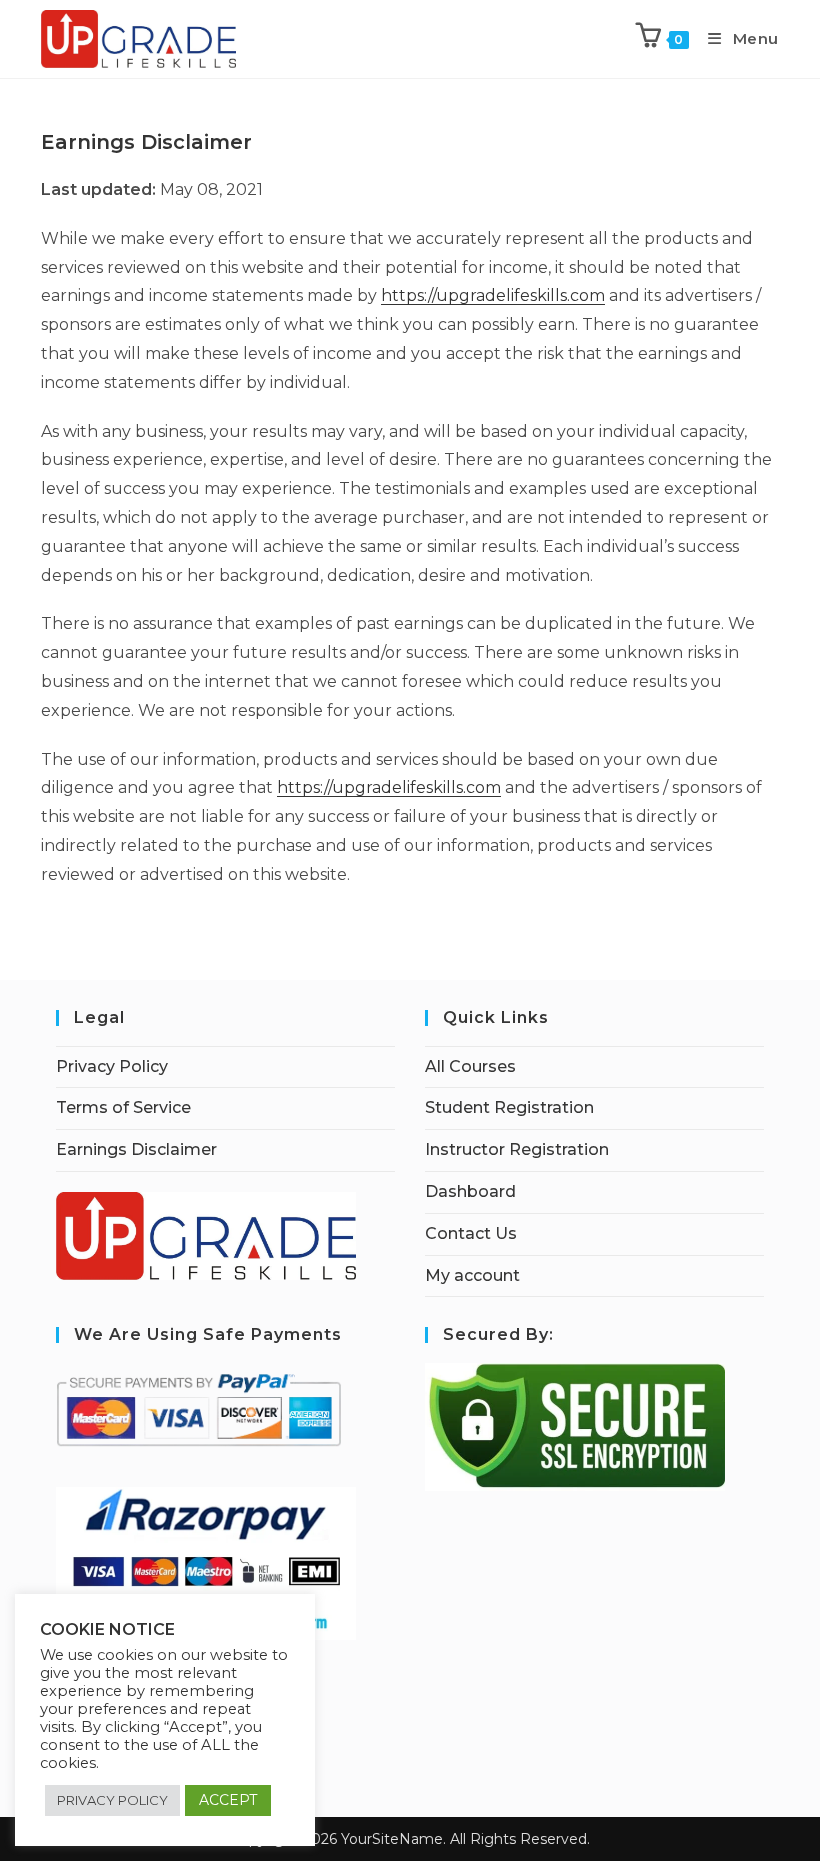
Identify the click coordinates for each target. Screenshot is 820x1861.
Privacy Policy (112, 1066)
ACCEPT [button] (228, 1800)
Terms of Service (123, 1107)
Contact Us (471, 1233)
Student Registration (509, 1107)
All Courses (470, 1066)
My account (472, 1275)
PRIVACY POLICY (112, 1800)
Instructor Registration (517, 1149)
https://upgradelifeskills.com (493, 295)
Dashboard (470, 1191)
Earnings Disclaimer (136, 1149)
